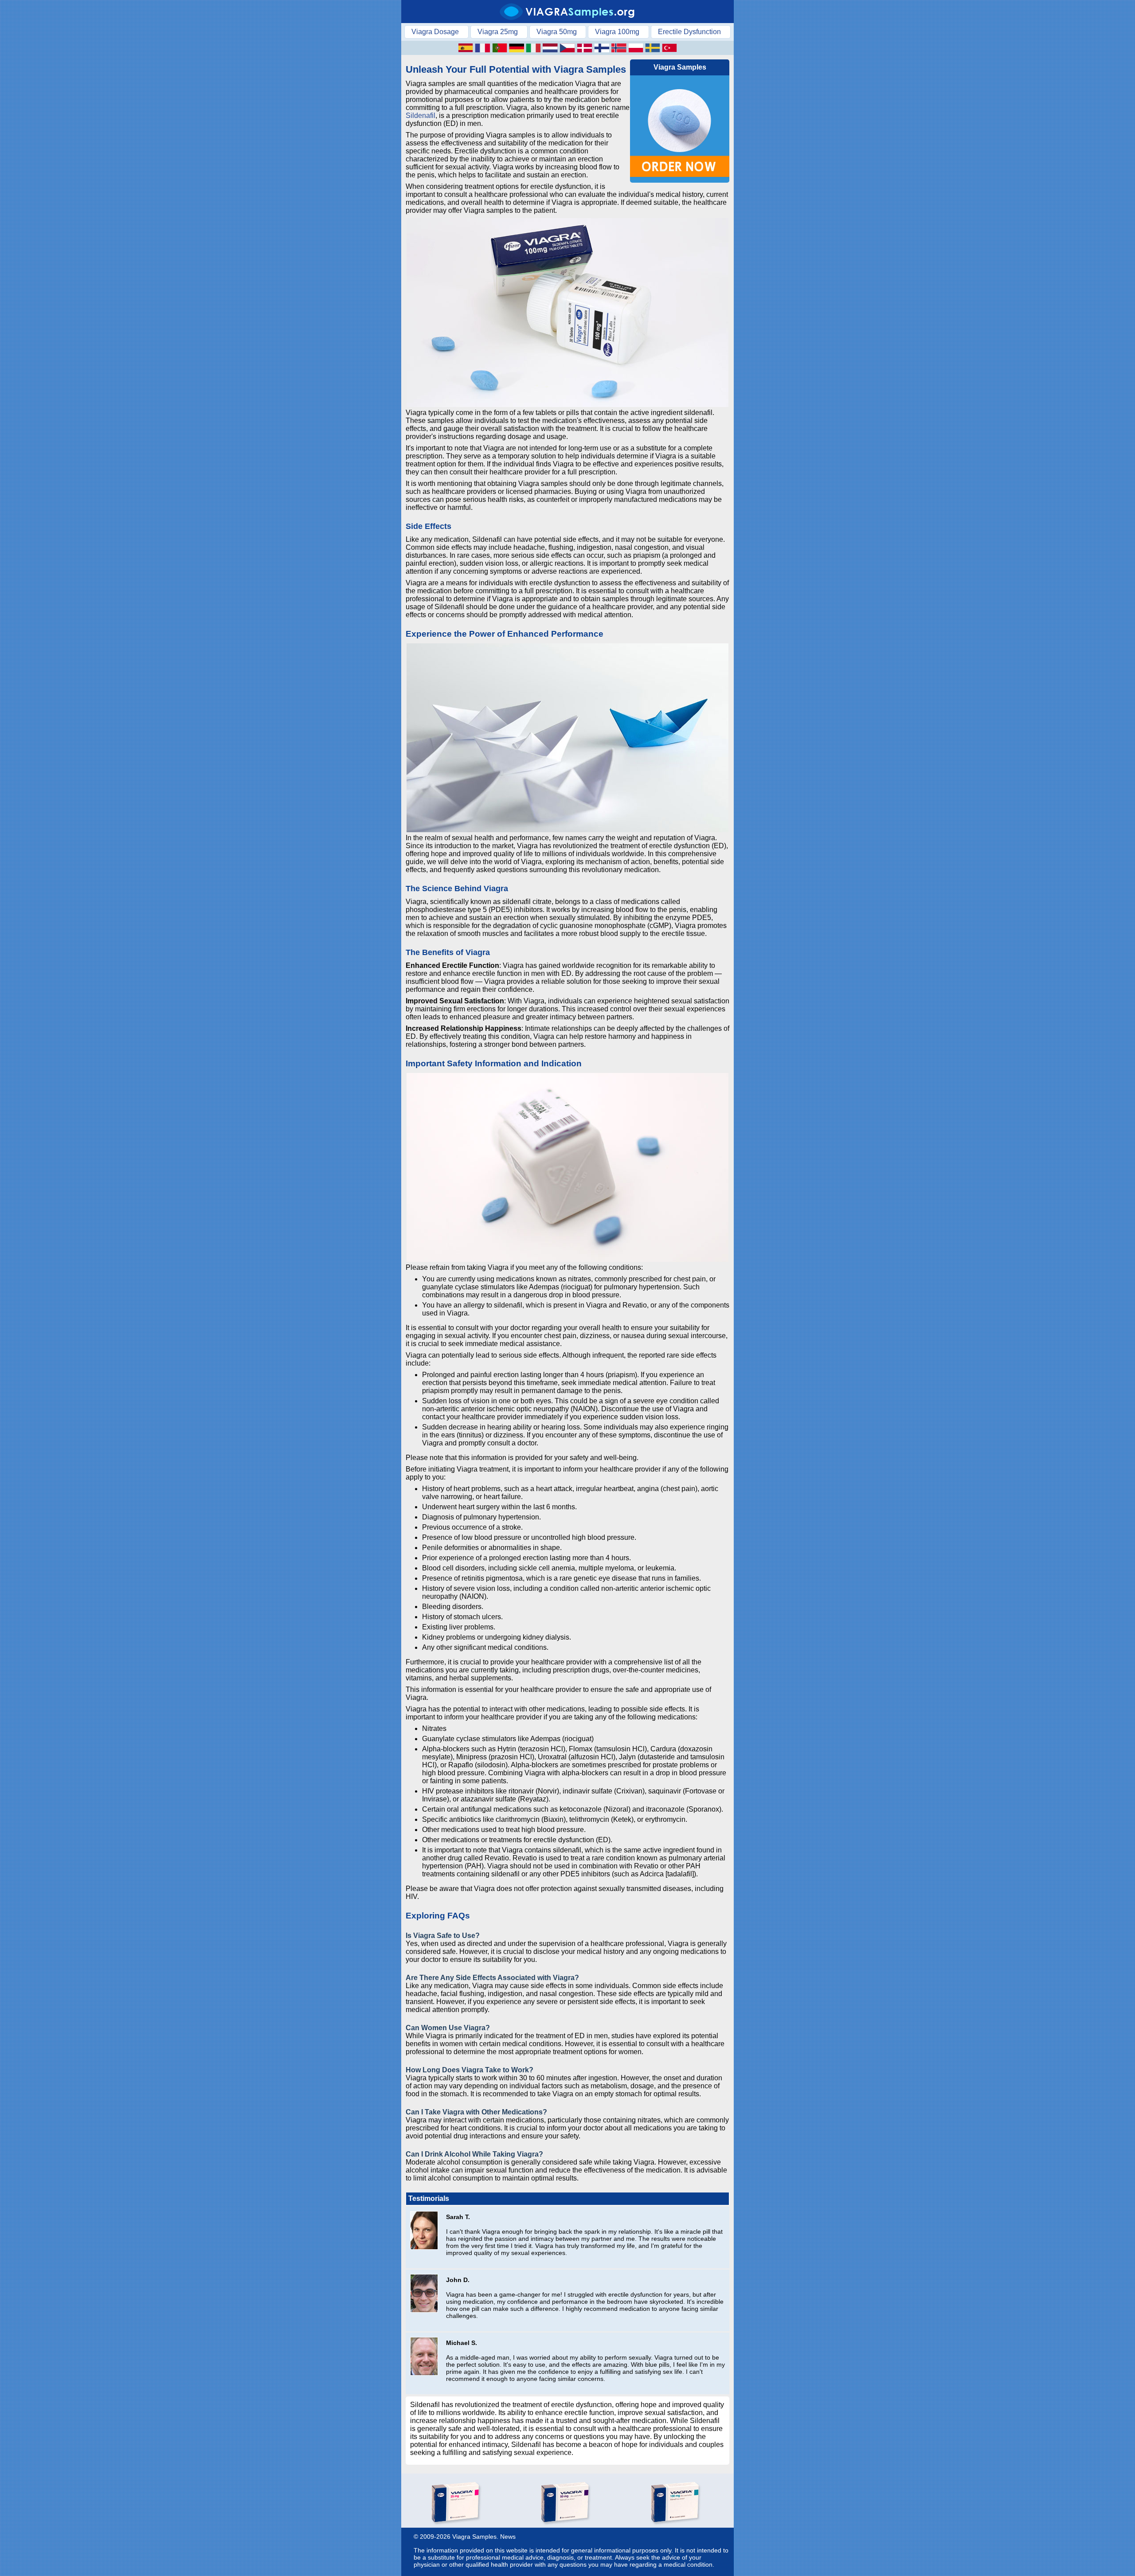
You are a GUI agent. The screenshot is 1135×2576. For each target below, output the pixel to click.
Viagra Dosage (435, 32)
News (508, 2537)
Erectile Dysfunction (689, 32)
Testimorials (429, 2198)
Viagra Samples (474, 2537)
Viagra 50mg (557, 32)
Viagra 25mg (498, 32)
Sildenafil (421, 115)
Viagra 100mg (617, 32)
